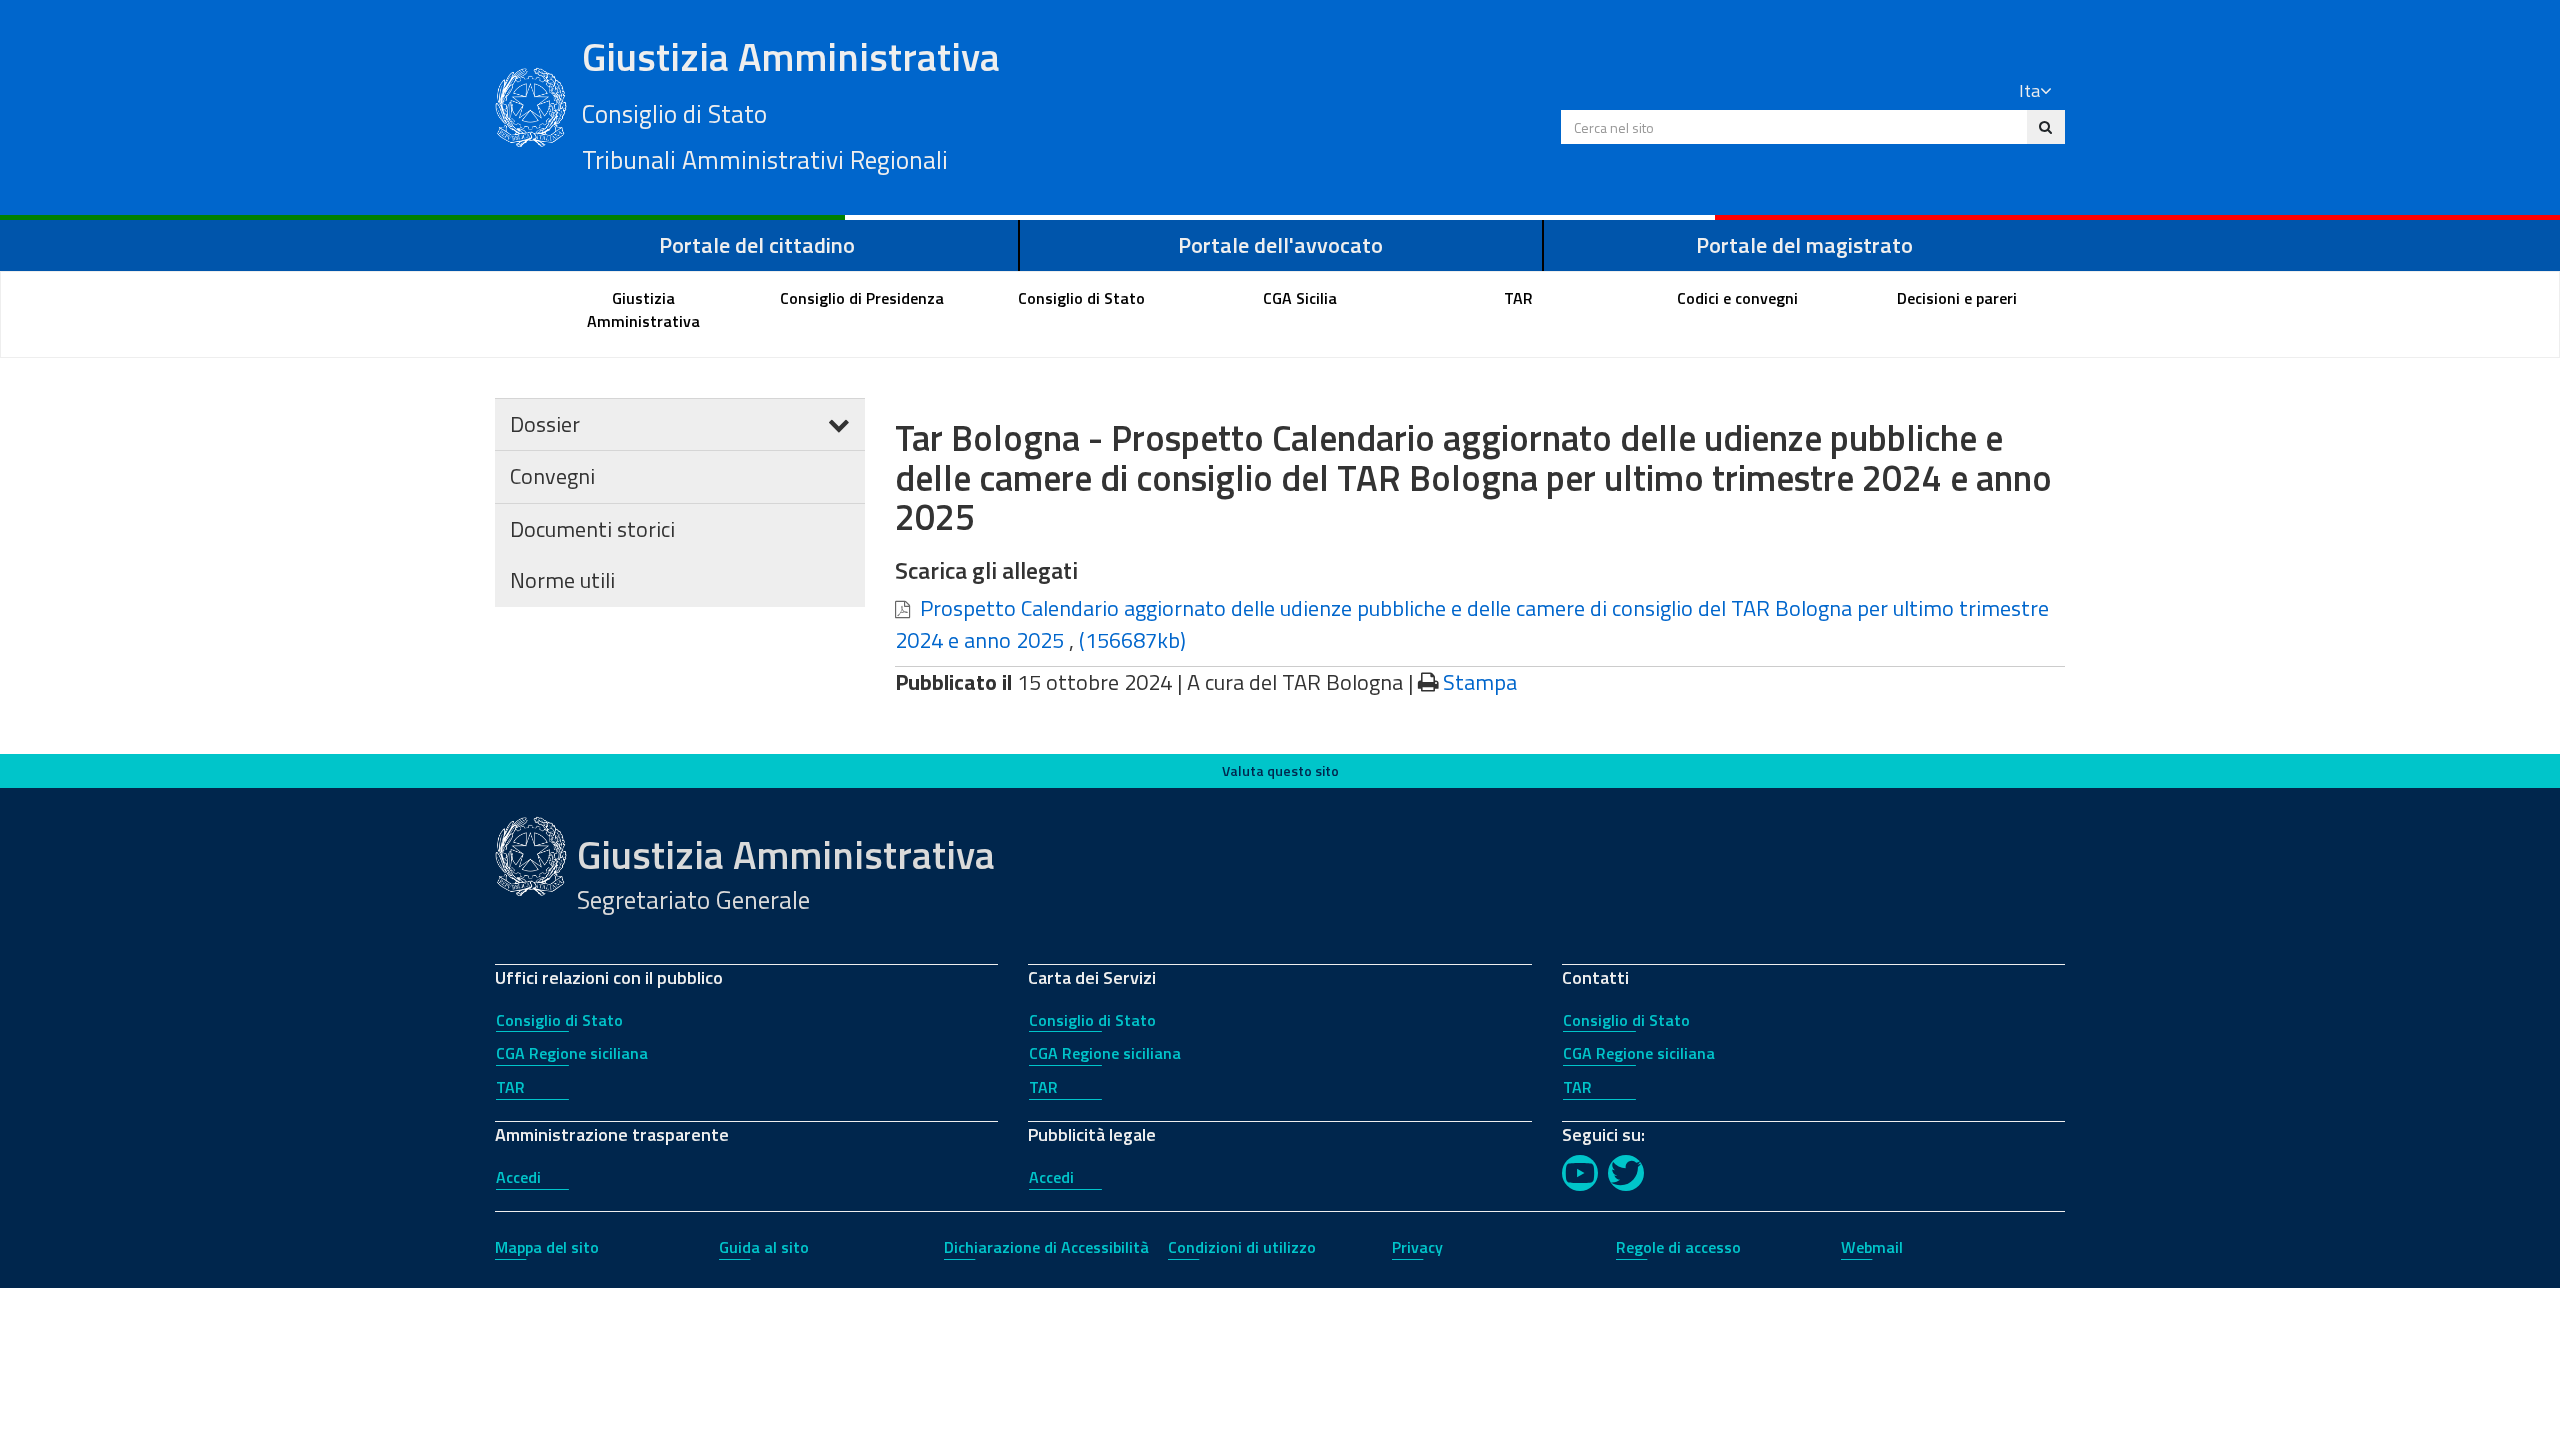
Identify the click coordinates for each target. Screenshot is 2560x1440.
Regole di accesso (1678, 1247)
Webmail (1872, 1247)
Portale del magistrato (1804, 245)
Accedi (518, 1177)
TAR (510, 1087)
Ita (2029, 90)
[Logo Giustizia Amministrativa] (531, 105)
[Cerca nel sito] (2045, 127)
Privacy (1417, 1247)
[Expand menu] (839, 424)
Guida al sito (764, 1247)
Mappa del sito (547, 1247)
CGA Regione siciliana (572, 1053)
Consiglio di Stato (559, 1020)
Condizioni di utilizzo (1242, 1247)
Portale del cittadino (757, 245)
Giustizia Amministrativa (791, 103)
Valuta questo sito (1280, 770)
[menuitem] (644, 310)
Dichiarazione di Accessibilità (1046, 1247)
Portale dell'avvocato (1280, 245)
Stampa (1480, 682)
